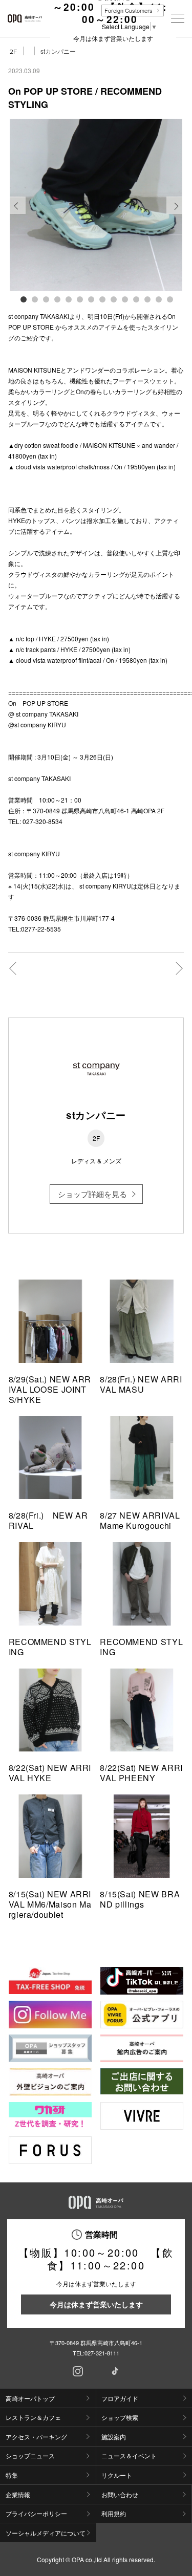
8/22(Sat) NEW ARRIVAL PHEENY (141, 1773)
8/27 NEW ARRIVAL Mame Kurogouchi (140, 1520)
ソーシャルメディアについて (46, 2533)
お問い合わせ (120, 2494)
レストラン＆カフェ (33, 2417)
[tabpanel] (96, 205)
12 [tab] (147, 299)
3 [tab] (46, 299)
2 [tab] (34, 299)
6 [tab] (79, 299)
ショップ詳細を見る (92, 1194)
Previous (17, 213)
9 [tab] (113, 299)
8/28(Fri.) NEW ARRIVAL (48, 1520)
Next (175, 213)
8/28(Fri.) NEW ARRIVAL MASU (141, 1384)
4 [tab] (57, 299)
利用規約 (114, 2513)
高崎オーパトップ (30, 2398)
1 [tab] (23, 299)
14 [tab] (169, 299)
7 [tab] (91, 299)
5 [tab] (68, 299)
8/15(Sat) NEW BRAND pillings (140, 1899)
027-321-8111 (102, 2353)
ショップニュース (30, 2455)
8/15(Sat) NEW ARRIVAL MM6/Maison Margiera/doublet (50, 1904)
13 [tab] (158, 299)
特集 (12, 2475)
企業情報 (18, 2494)
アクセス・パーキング (36, 2437)
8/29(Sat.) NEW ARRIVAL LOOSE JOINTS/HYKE (50, 1389)
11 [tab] (136, 299)
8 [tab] (102, 299)
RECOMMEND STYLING (50, 1647)
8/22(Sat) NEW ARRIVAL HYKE (50, 1773)
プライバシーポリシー (36, 2513)
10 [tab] (124, 299)
